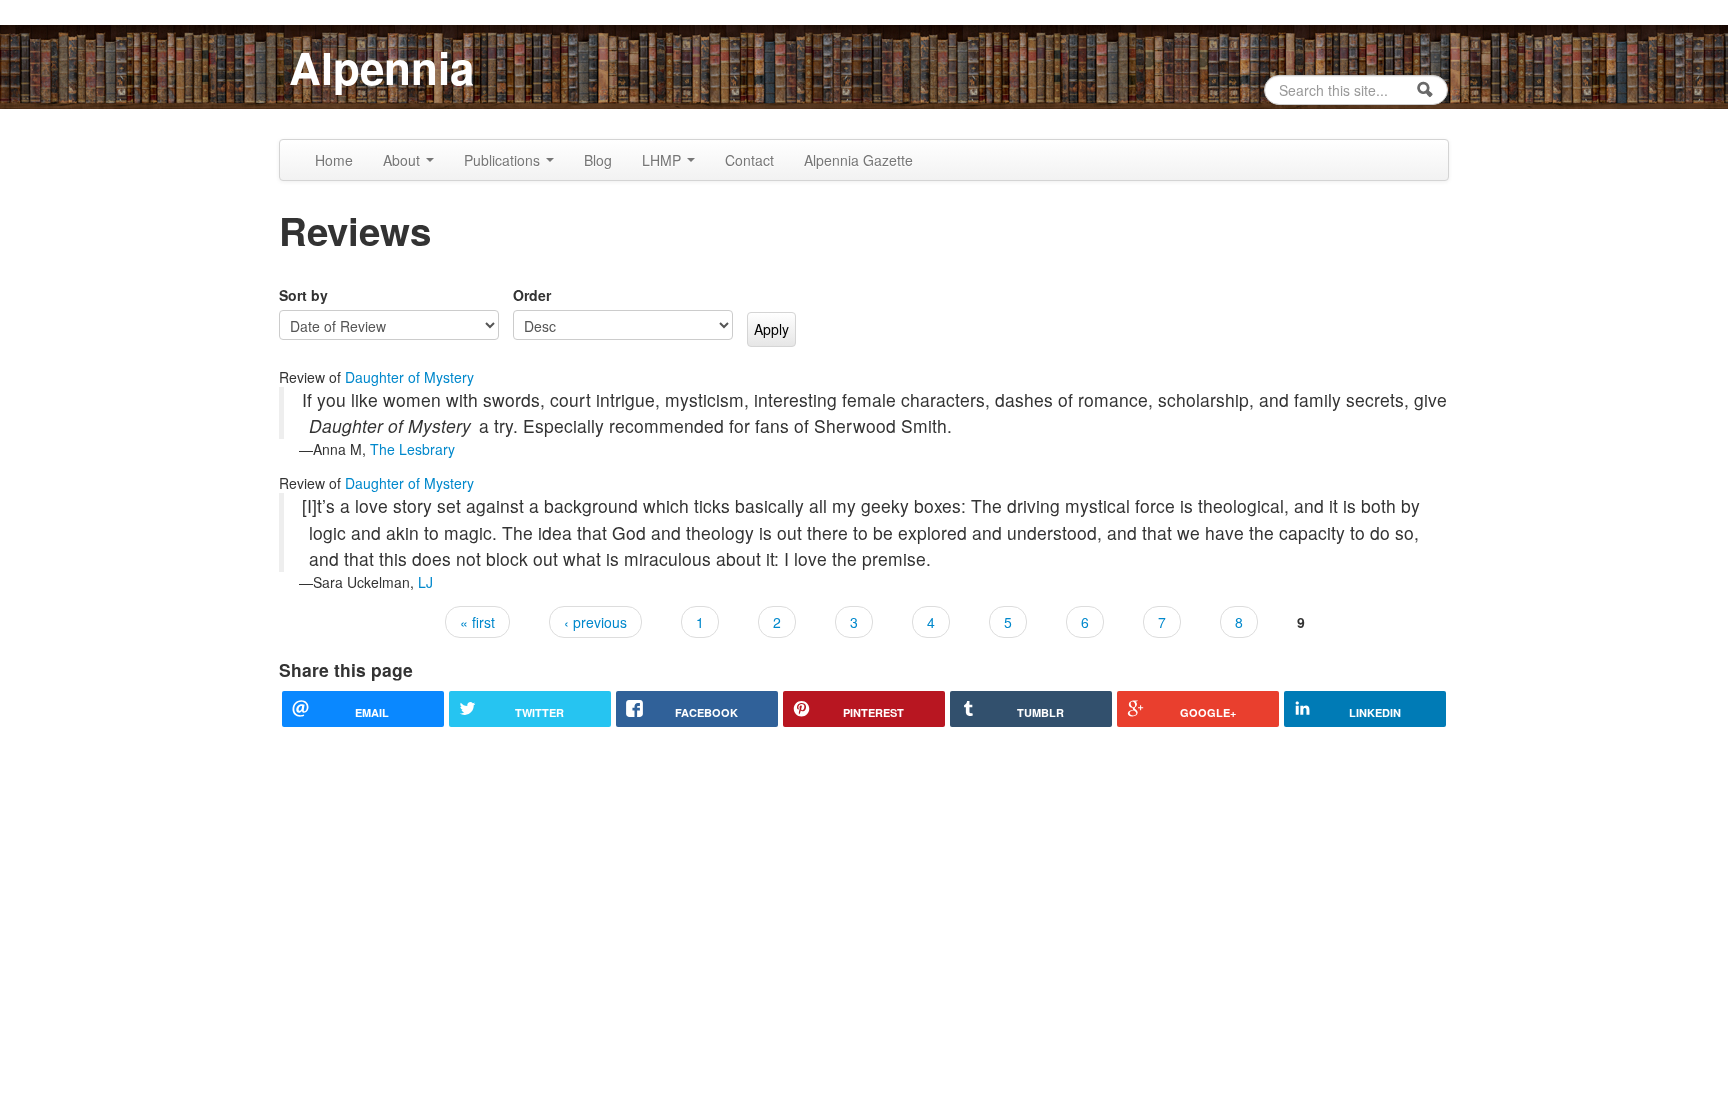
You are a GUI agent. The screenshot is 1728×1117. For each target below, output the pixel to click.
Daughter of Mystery (409, 377)
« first (477, 622)
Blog (598, 160)
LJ (425, 582)
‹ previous (595, 622)
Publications (504, 160)
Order (532, 295)
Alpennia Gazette (858, 160)
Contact (749, 160)
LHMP (663, 160)
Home (334, 160)
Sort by (303, 295)
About (403, 160)
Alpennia (381, 67)
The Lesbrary (412, 449)
